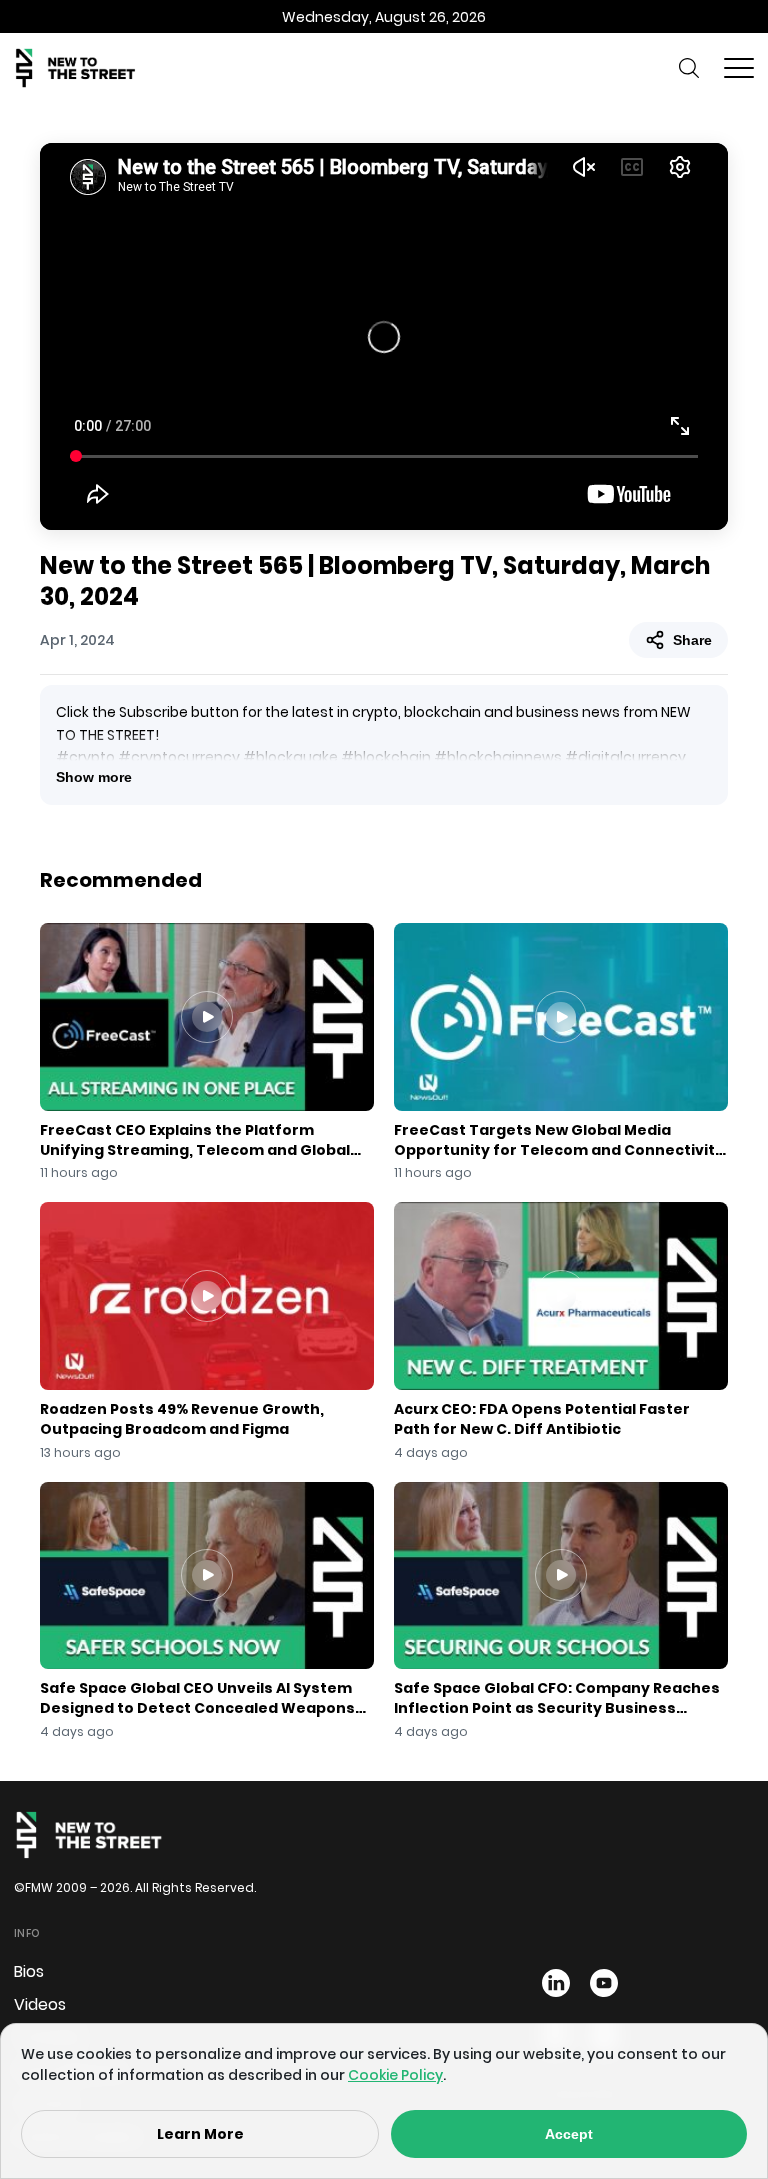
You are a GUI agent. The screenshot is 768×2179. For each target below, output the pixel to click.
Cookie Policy (395, 2075)
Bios (29, 1971)
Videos (40, 2004)
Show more (94, 777)
